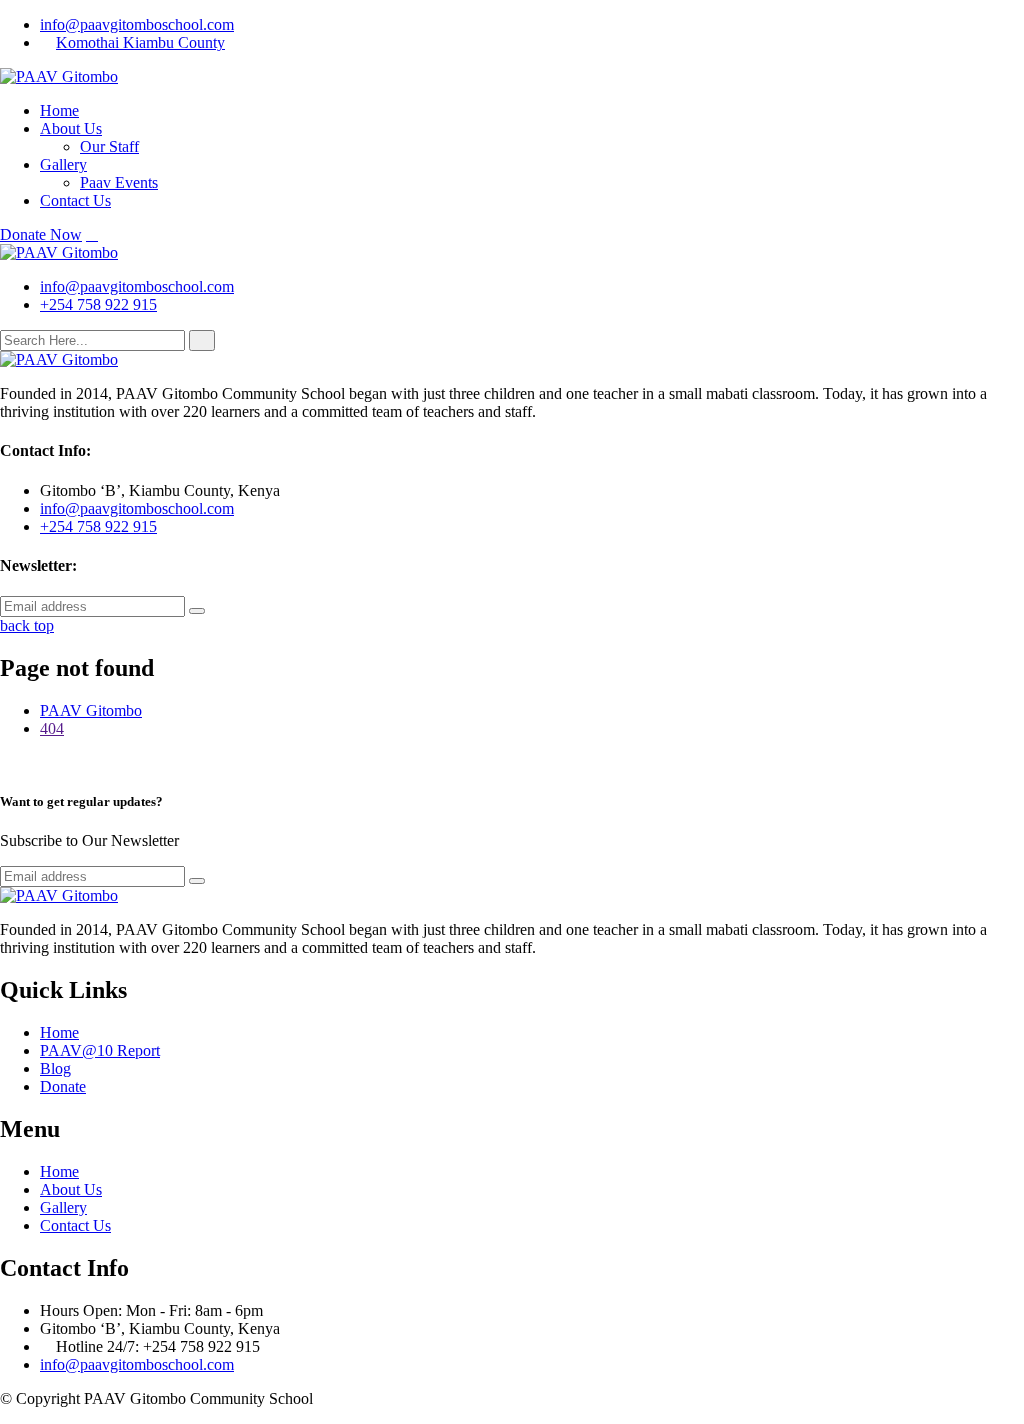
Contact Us (75, 200)
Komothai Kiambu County (140, 42)
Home (59, 110)
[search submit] (202, 340)
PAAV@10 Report (100, 1050)
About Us (71, 128)
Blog (55, 1068)
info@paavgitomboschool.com (137, 24)
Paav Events (119, 182)
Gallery (63, 164)
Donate (63, 1086)
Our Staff (109, 146)
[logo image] (59, 252)
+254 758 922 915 (98, 304)
